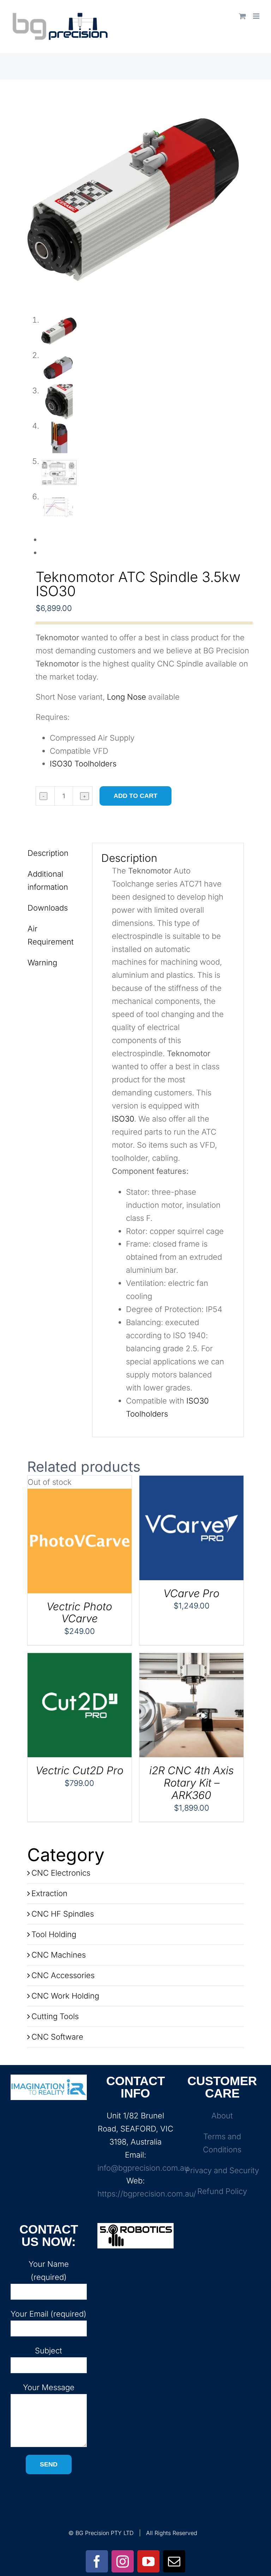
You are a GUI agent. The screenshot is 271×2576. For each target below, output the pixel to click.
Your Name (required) (49, 2271)
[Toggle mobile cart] (242, 16)
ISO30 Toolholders (83, 764)
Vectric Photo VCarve (79, 1613)
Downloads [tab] (48, 908)
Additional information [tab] (48, 880)
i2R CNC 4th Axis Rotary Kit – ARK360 (191, 1783)
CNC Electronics (61, 1873)
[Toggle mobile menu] (257, 16)
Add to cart (135, 796)
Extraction (49, 1893)
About (222, 2116)
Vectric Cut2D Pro (80, 1770)
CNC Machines (59, 1955)
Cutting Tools (55, 2016)
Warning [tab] (42, 963)
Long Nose (127, 697)
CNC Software (57, 2037)
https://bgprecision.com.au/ (147, 2194)
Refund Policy (222, 2191)
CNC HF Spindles (63, 1914)
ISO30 (123, 1119)
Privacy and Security (222, 2170)
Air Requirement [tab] (51, 935)
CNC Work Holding (65, 1996)
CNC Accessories (63, 1975)
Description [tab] (48, 853)
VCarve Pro (191, 1593)
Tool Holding (54, 1934)
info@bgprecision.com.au (143, 2168)
